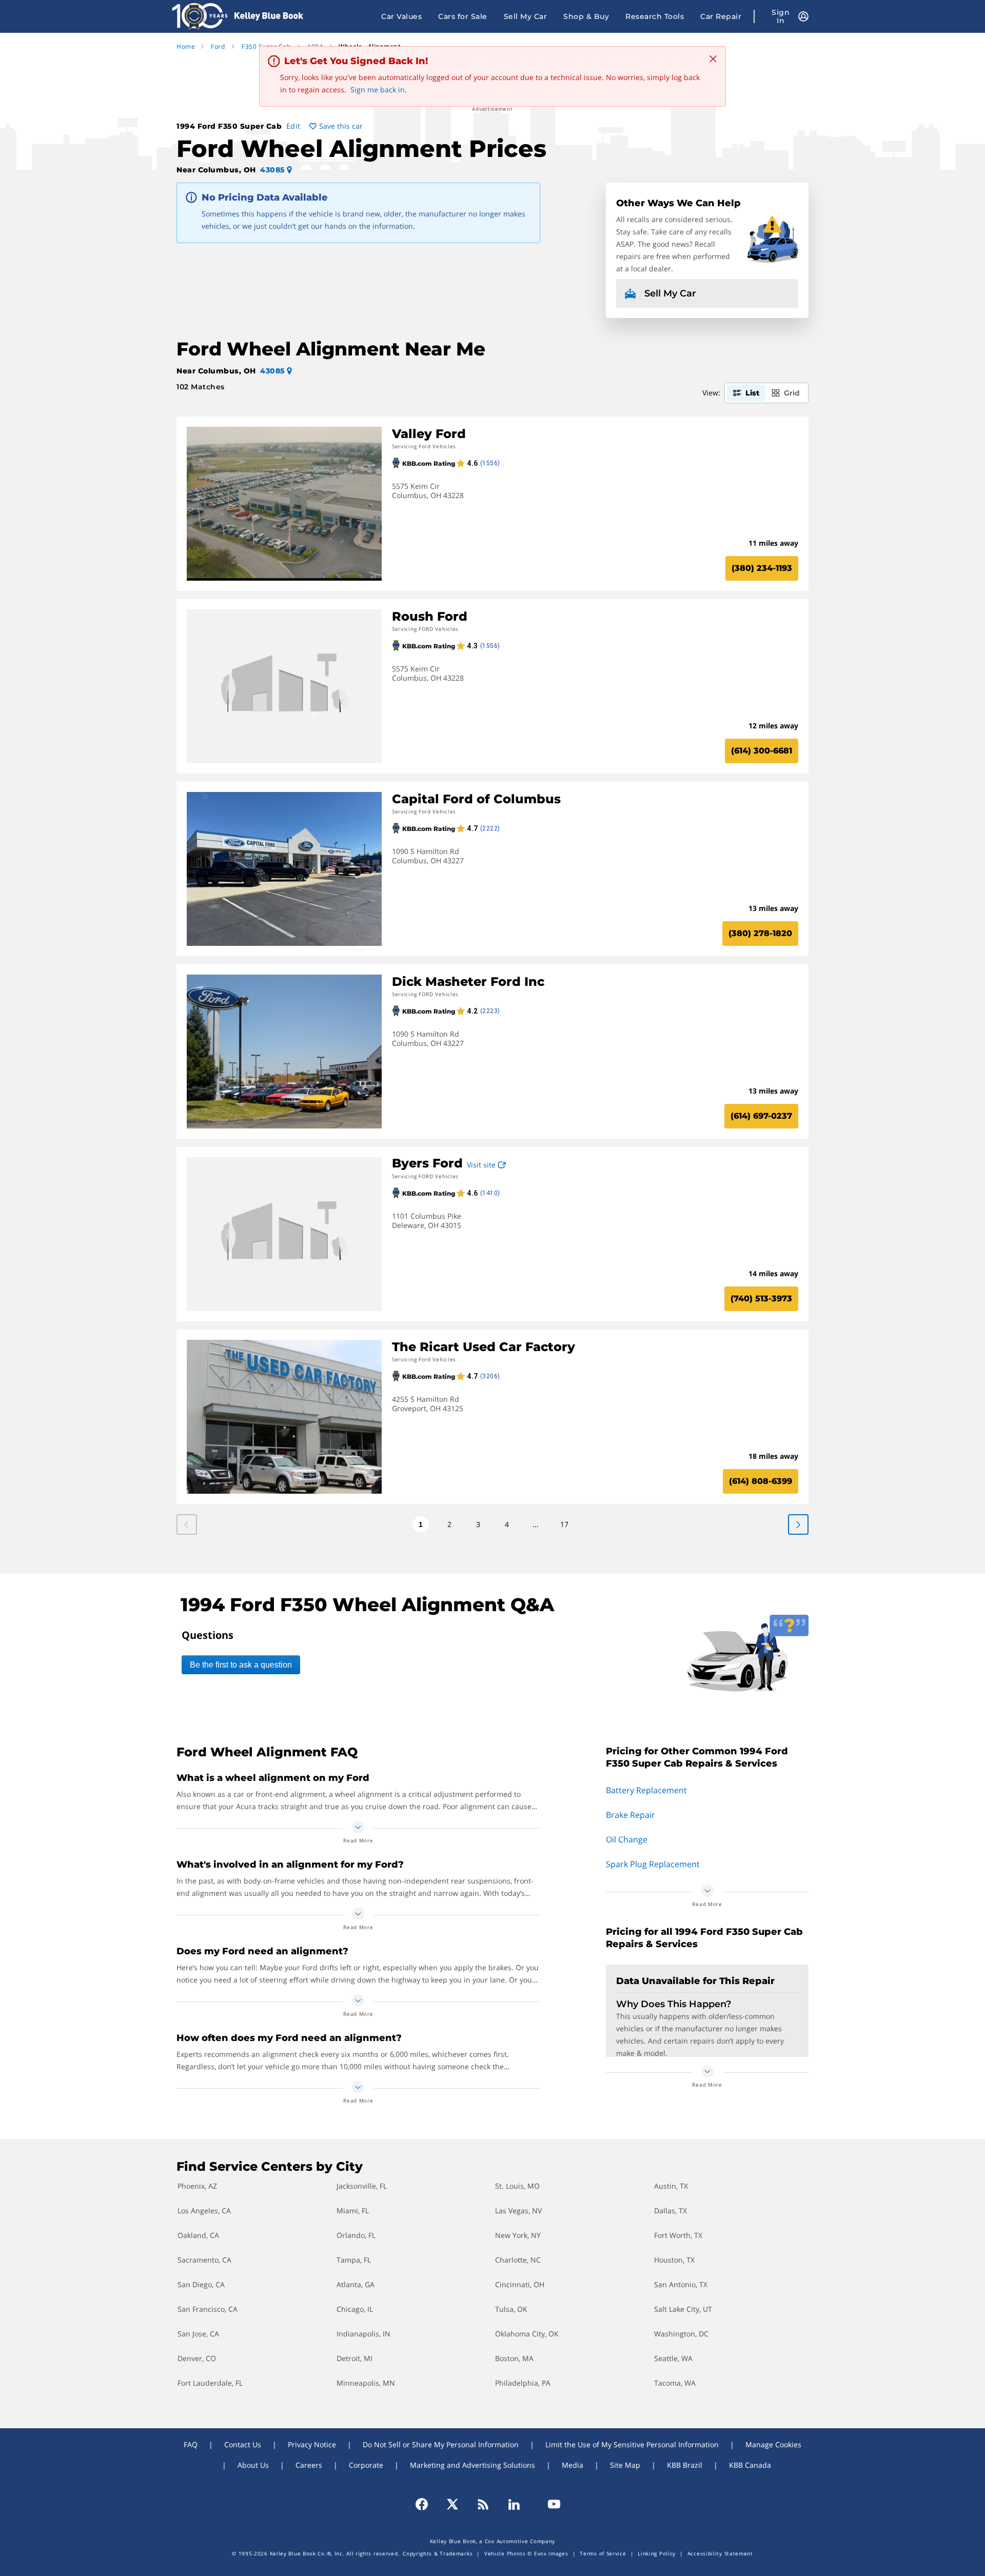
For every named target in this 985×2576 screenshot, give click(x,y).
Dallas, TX (671, 2211)
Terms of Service (603, 2553)
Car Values (401, 16)
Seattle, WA (673, 2358)
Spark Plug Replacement (653, 1864)
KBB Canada (750, 2465)
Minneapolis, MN (366, 2383)
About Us (253, 2465)
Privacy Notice (312, 2444)
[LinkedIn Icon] (514, 2504)
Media (573, 2465)
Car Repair (721, 16)
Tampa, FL (354, 2260)
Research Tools (655, 16)
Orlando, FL (356, 2235)
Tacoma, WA (675, 2383)
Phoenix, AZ (197, 2186)
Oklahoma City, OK (527, 2334)
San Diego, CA (201, 2284)
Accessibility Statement (720, 2553)
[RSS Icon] (483, 2504)
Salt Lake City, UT (683, 2309)
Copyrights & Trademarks (438, 2553)
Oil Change (627, 1839)
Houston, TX (674, 2260)
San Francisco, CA (208, 2309)
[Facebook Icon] (426, 2504)
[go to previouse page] (798, 1524)
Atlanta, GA (356, 2284)
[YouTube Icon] (549, 2504)
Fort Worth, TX (678, 2235)
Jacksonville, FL (362, 2186)
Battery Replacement (646, 1790)
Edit (293, 126)
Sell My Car (526, 16)
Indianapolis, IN (363, 2334)
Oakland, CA (198, 2235)
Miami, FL (353, 2211)
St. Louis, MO (517, 2186)
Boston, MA (514, 2358)
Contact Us (243, 2444)
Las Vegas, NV (518, 2211)
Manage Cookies (773, 2444)
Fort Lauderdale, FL (210, 2383)
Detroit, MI (354, 2358)
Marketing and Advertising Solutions (472, 2465)
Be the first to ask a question (241, 1665)
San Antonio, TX (681, 2284)
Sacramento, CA (204, 2260)
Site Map (625, 2465)
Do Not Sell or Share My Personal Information (441, 2444)
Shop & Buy (586, 16)
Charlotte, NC (518, 2260)
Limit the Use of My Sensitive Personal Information (632, 2444)
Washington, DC (681, 2334)
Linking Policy (657, 2553)
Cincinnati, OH (520, 2284)
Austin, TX (671, 2186)
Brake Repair (631, 1815)
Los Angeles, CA (204, 2211)
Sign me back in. (379, 90)
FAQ (191, 2444)
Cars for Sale (463, 16)
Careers (309, 2465)
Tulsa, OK (511, 2309)
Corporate (366, 2465)
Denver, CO (197, 2358)
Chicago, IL (355, 2309)
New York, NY (518, 2235)
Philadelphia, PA (523, 2383)
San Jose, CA (198, 2334)
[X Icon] (452, 2504)
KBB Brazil (685, 2465)
